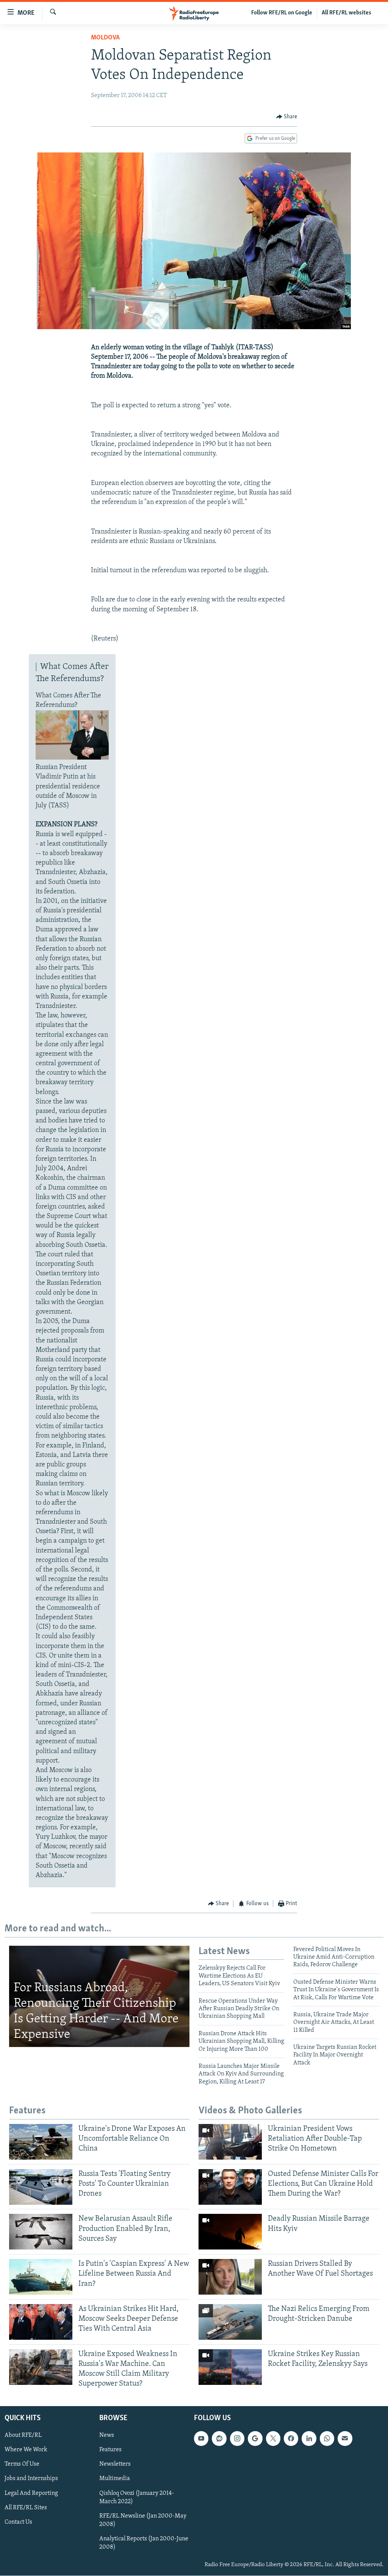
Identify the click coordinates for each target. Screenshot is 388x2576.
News (107, 2436)
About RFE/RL (23, 2436)
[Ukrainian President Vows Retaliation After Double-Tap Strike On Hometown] (230, 2142)
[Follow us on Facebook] (291, 2439)
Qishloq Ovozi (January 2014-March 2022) (137, 2498)
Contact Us (18, 2522)
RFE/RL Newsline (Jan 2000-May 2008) (143, 2520)
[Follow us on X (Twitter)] (273, 2439)
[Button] (287, 117)
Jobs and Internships (31, 2479)
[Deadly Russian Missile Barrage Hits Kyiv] (230, 2232)
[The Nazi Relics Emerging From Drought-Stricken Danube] (230, 2322)
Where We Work (26, 2450)
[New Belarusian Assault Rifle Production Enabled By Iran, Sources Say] (41, 2232)
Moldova (105, 38)
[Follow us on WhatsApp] (327, 2439)
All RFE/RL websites (347, 13)
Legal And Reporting (31, 2493)
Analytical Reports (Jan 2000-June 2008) (144, 2543)
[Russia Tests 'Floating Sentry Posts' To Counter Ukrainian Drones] (41, 2187)
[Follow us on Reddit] (219, 2439)
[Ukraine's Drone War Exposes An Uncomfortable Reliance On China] (41, 2142)
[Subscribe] (345, 2439)
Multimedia (115, 2479)
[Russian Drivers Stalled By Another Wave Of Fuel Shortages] (230, 2277)
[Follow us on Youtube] (201, 2439)
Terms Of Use (22, 2465)
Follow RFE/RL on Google (282, 13)
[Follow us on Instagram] (237, 2439)
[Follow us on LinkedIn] (309, 2439)
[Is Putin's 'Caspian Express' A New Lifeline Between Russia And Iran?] (41, 2277)
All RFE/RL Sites (26, 2508)
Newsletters (115, 2465)
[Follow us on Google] (255, 2439)
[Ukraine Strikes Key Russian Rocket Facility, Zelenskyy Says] (230, 2367)
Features (110, 2450)
